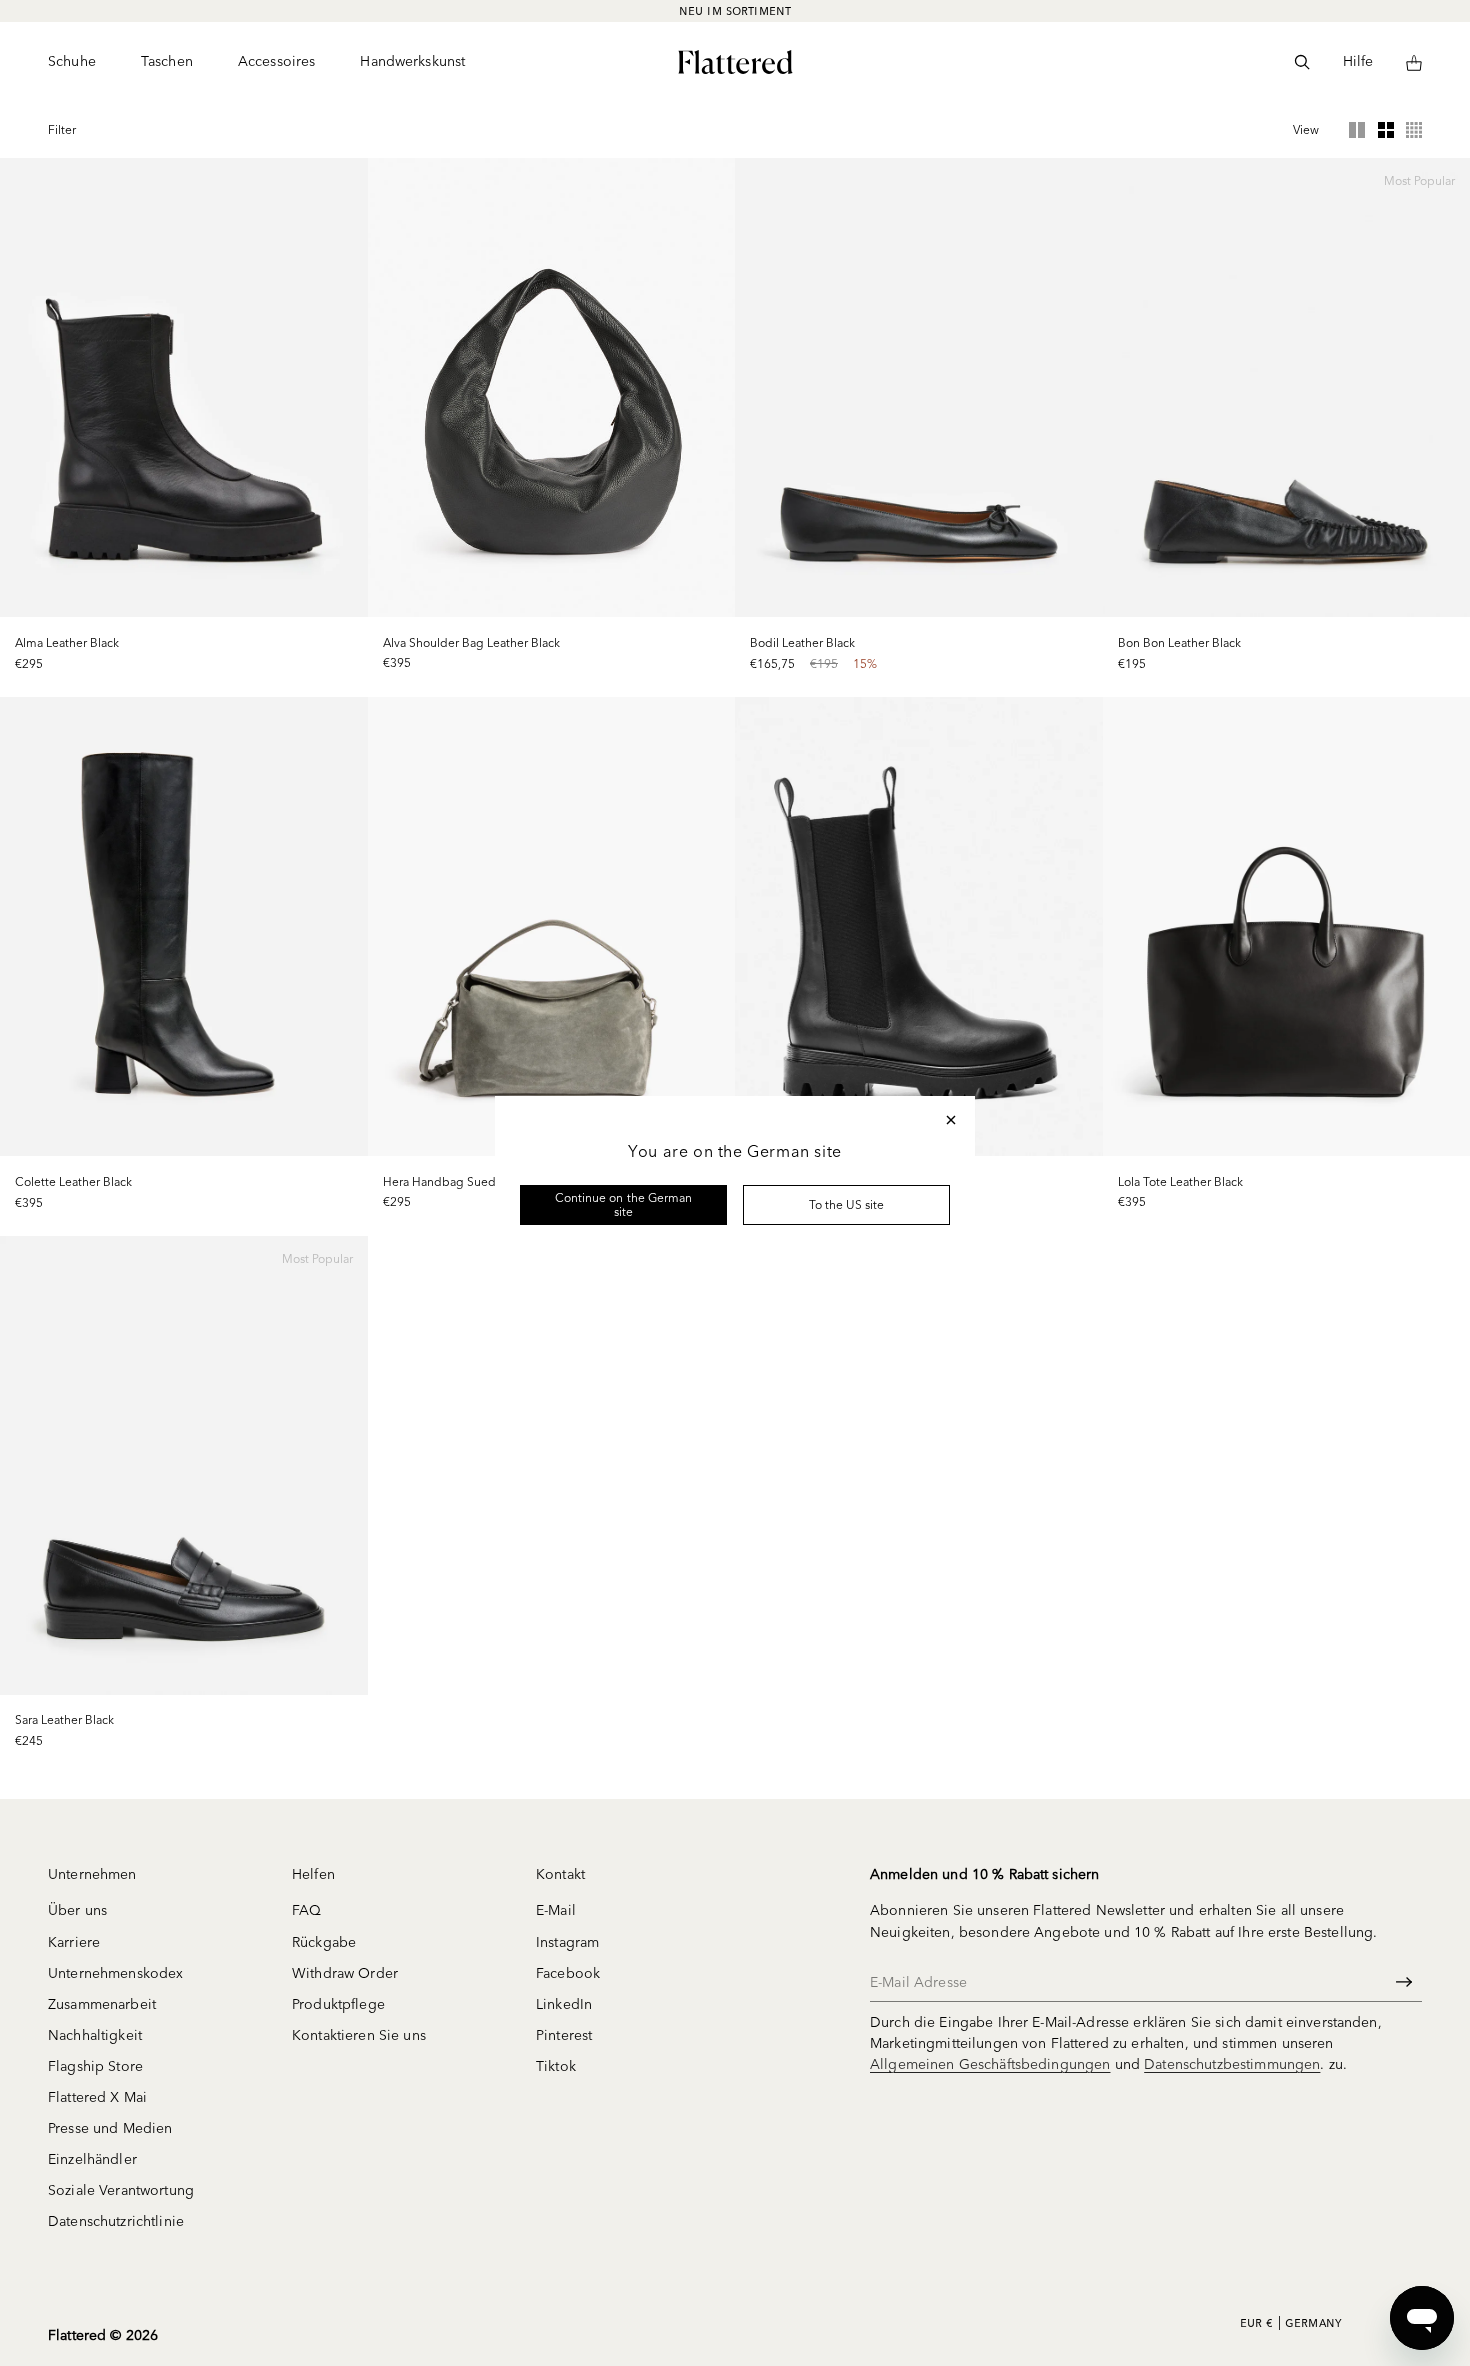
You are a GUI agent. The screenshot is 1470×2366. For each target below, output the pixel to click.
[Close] (951, 1120)
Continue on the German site (623, 1204)
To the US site (847, 1204)
